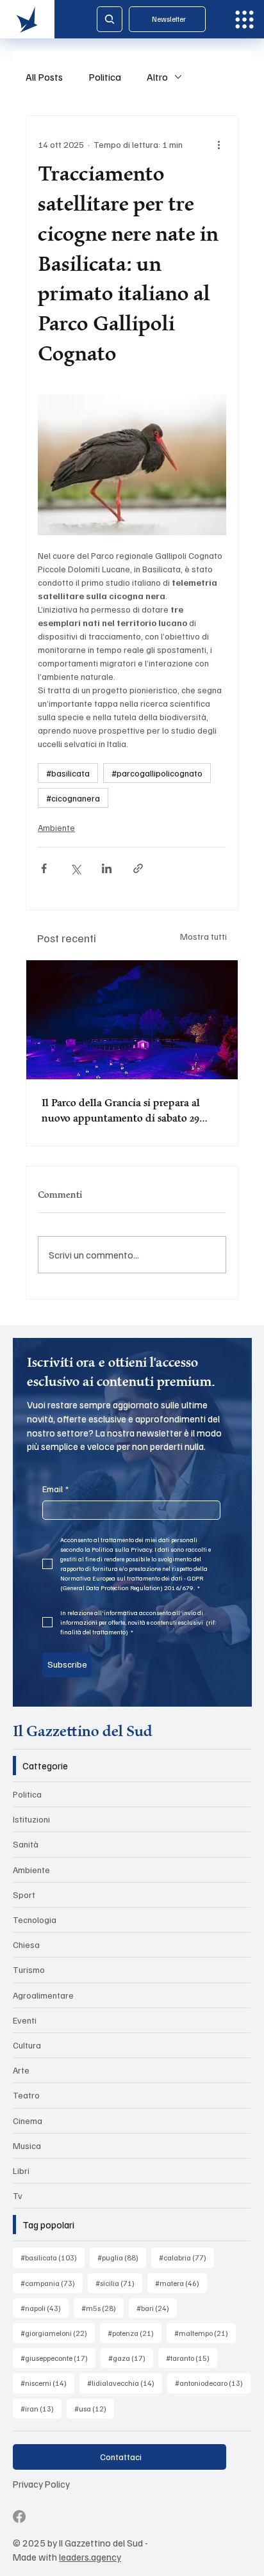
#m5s (103, 2308)
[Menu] (244, 20)
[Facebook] (19, 2516)
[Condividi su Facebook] (44, 868)
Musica (27, 2145)
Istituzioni (31, 1819)
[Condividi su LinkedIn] (107, 868)
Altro (157, 77)
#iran (41, 2408)
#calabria (186, 2257)
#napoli (45, 2308)
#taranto (192, 2358)
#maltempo (205, 2333)
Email (55, 1489)
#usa (94, 2408)
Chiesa (26, 1944)
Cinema (28, 2121)
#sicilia (119, 2283)
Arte (21, 2070)
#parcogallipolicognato (157, 773)
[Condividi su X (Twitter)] (75, 868)
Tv (18, 2195)
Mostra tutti (203, 936)
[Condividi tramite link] (138, 868)
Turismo (29, 1969)
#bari (157, 2308)
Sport (24, 1895)
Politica (105, 77)
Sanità (26, 1844)
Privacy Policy (41, 2483)
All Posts (44, 77)
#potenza (135, 2333)
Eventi (25, 2020)
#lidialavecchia (125, 2383)
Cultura (27, 2045)
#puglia (122, 2257)
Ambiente (56, 827)
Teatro (26, 2095)
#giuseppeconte (58, 2358)
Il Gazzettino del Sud (83, 1731)
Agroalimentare (43, 1995)
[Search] (110, 19)
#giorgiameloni (58, 2333)
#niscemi (47, 2383)
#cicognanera (73, 798)
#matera (181, 2283)
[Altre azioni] (219, 144)
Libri (21, 2170)
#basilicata (68, 773)
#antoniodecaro (213, 2383)
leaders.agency (90, 2556)
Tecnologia (35, 1920)
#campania (52, 2283)
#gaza (131, 2358)
